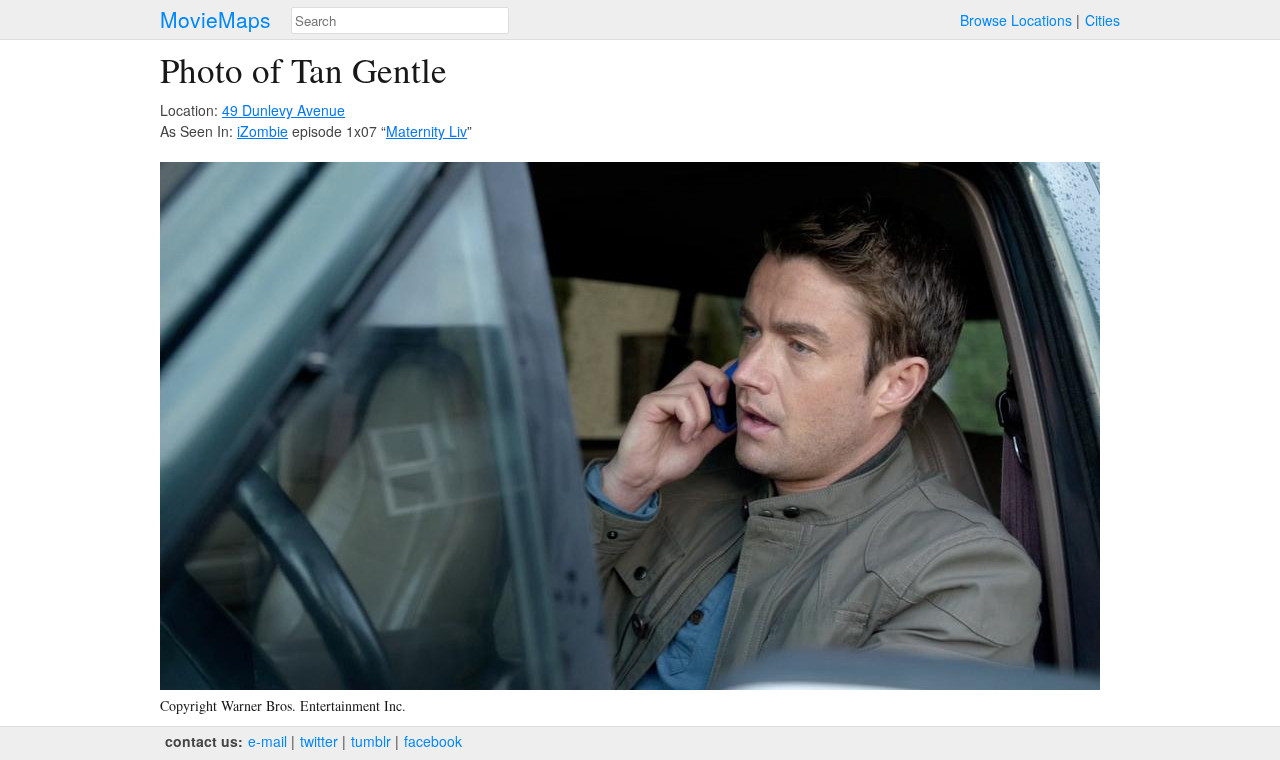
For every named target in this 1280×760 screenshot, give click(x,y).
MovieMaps (215, 19)
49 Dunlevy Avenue (283, 110)
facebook (433, 741)
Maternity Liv (426, 131)
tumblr (371, 741)
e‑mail (267, 741)
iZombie (262, 131)
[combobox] (400, 20)
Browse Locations (1016, 20)
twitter (319, 741)
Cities (1102, 20)
